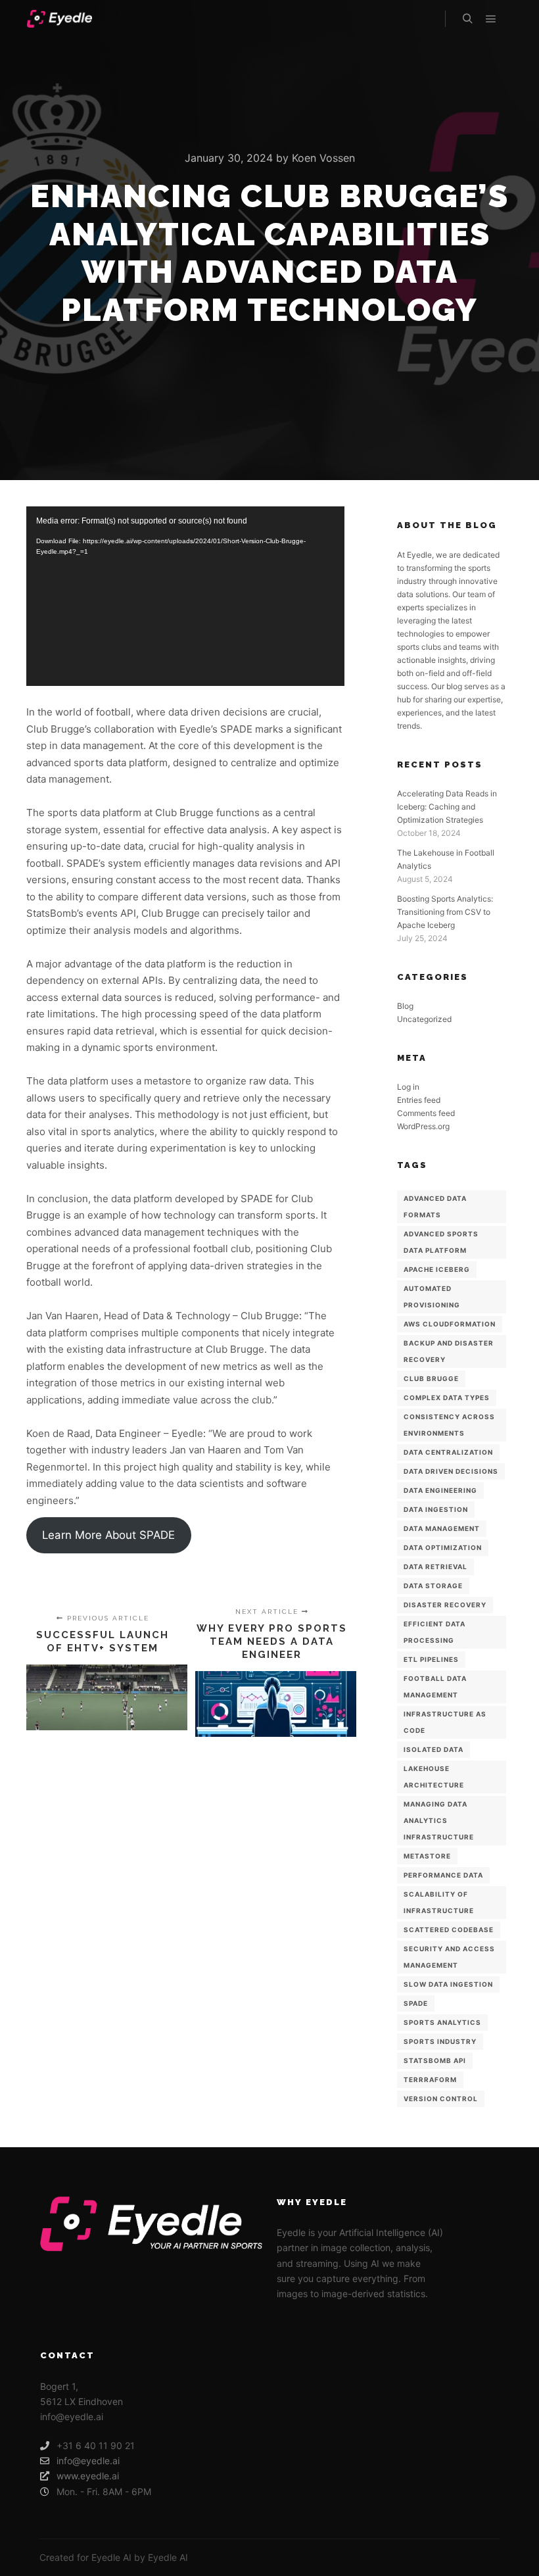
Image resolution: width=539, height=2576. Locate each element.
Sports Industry (440, 2041)
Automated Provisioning (432, 1297)
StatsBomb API (435, 2060)
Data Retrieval (435, 1567)
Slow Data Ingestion (448, 1984)
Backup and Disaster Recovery (449, 1351)
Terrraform (430, 2079)
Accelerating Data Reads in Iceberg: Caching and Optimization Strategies (447, 807)
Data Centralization (448, 1452)
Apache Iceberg (437, 1269)
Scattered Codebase (449, 1930)
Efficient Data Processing (434, 1632)
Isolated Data (434, 1749)
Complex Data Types (447, 1397)
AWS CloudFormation (450, 1324)
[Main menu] (491, 19)
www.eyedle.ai (88, 2476)
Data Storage (433, 1586)
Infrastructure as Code (445, 1722)
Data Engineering (440, 1490)
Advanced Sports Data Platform (441, 1242)
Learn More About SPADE (108, 1535)
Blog (405, 1006)
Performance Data (443, 1875)
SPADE (416, 2003)
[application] (185, 596)
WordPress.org (423, 1126)
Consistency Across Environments (449, 1425)
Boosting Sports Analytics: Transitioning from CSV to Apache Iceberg (445, 912)
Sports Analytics (442, 2022)
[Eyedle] (59, 19)
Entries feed (419, 1100)
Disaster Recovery (445, 1605)
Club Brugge (431, 1378)
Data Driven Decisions (451, 1471)
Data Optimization (443, 1547)
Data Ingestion (436, 1509)
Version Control (441, 2099)
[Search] (467, 19)
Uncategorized (424, 1019)
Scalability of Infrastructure (439, 1902)
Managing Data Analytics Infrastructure (439, 1820)
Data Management (442, 1528)
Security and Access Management (449, 1957)
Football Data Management (435, 1687)
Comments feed (426, 1113)
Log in (408, 1087)
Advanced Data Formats (435, 1206)
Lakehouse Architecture (434, 1777)
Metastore (427, 1856)
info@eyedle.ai (88, 2461)
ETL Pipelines (431, 1659)
